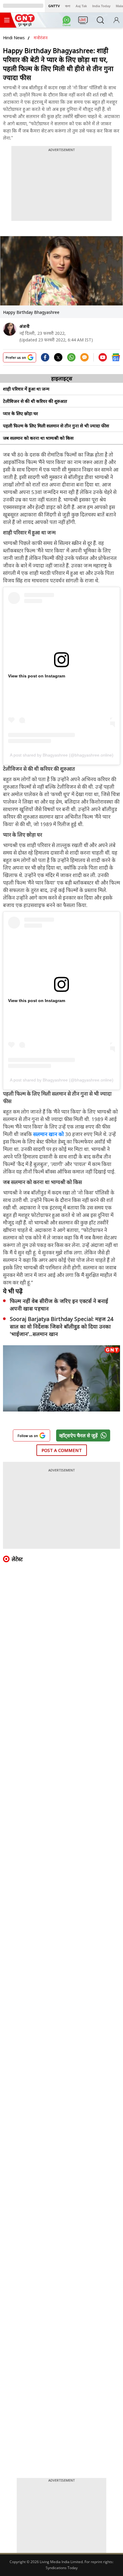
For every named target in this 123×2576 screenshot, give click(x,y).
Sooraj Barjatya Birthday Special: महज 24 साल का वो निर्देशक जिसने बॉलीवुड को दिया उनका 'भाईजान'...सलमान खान (61, 1326)
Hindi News (14, 38)
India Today (101, 6)
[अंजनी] (10, 329)
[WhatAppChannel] (67, 22)
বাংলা (68, 6)
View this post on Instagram (37, 676)
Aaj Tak (81, 6)
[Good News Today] (25, 24)
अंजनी (24, 326)
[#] (71, 359)
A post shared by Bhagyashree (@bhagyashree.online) (62, 755)
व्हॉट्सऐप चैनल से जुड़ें (78, 1435)
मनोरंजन (41, 38)
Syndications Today (62, 2568)
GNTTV (54, 6)
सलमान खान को (49, 1134)
